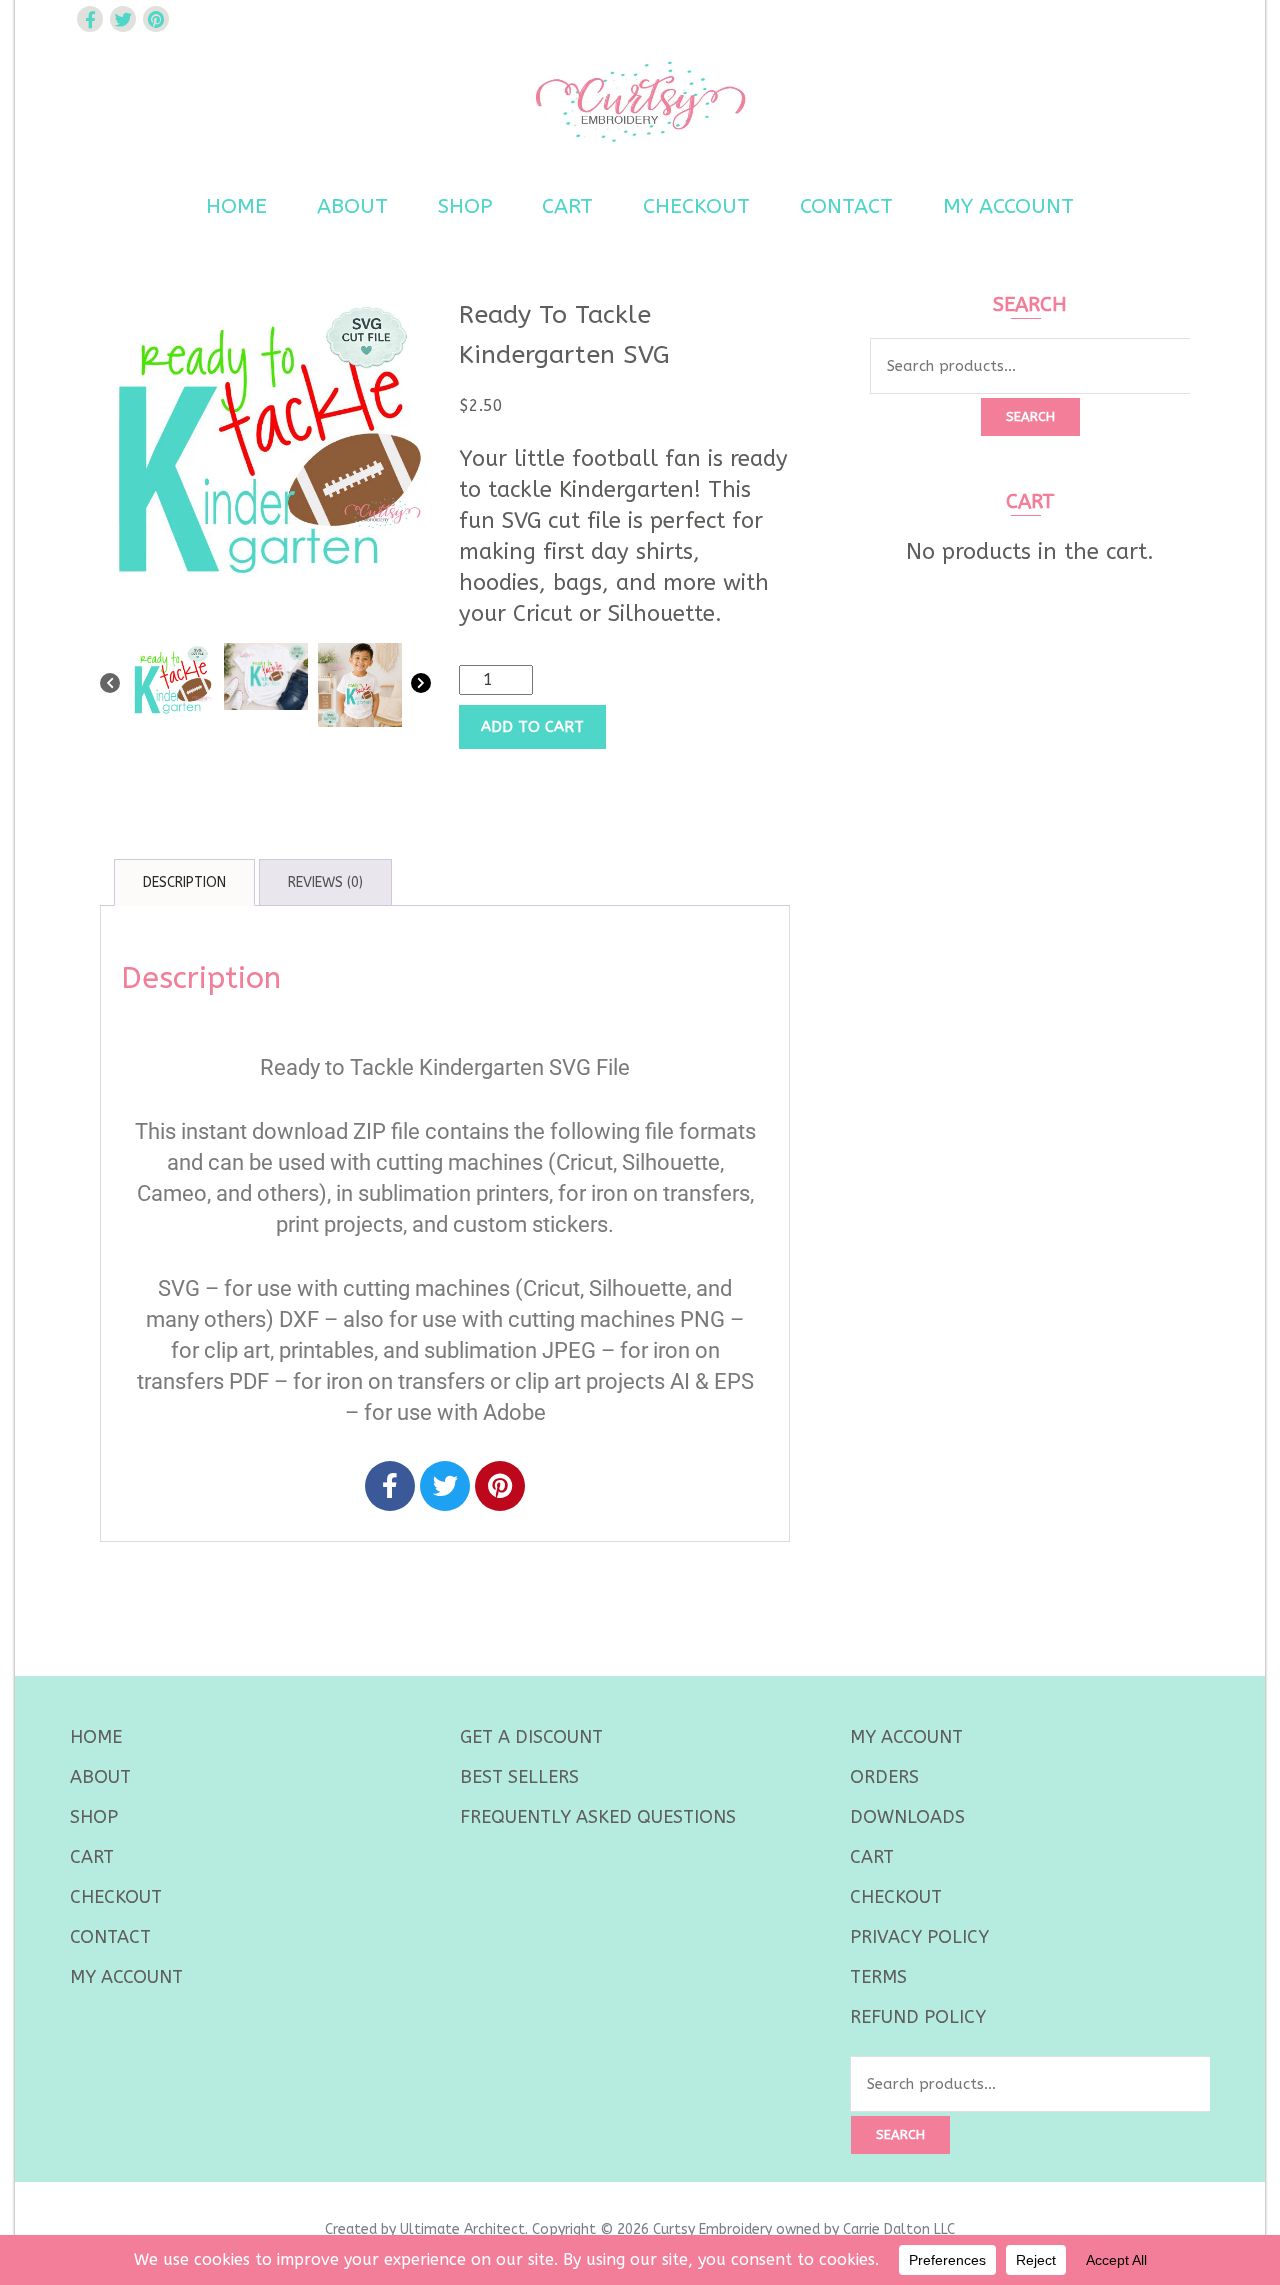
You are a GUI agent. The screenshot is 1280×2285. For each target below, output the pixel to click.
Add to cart (532, 727)
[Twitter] (445, 1486)
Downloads (907, 1817)
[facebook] (90, 19)
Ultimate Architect (462, 2229)
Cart (567, 206)
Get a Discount (531, 1737)
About (352, 206)
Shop (465, 206)
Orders (884, 1777)
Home (236, 206)
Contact (846, 206)
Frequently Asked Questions (598, 1817)
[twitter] (123, 19)
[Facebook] (390, 1486)
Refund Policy (918, 2017)
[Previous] (110, 687)
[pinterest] (156, 19)
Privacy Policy (919, 1937)
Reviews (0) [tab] (325, 882)
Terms (878, 1977)
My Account (1008, 206)
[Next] (421, 687)
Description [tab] (184, 882)
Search (1030, 416)
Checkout (696, 206)
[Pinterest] (500, 1486)
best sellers (519, 1777)
